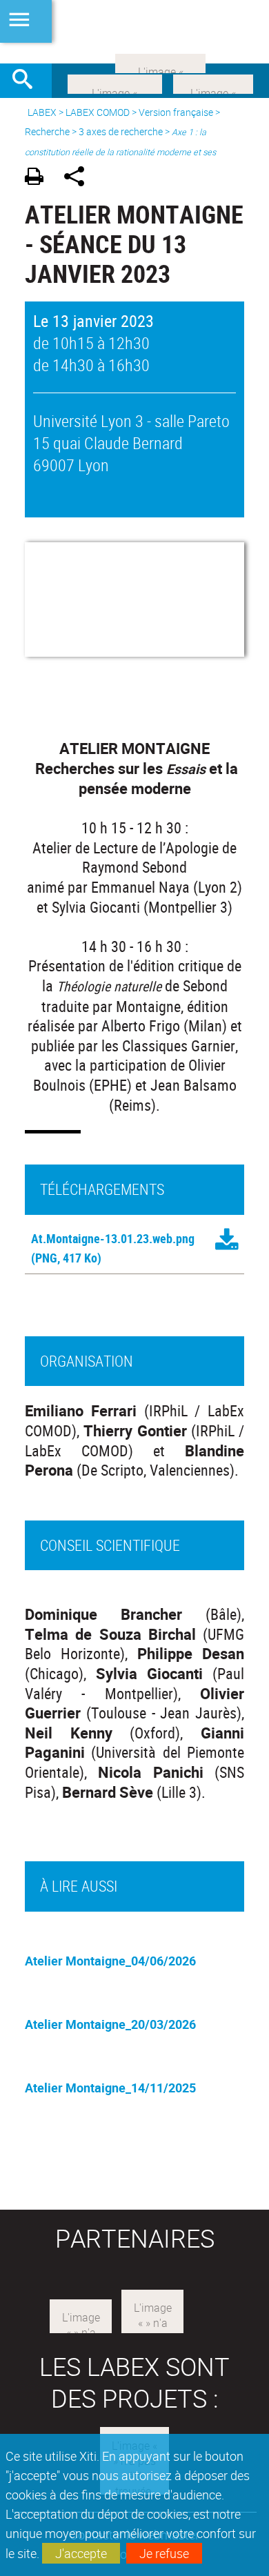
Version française (176, 112)
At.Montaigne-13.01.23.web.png (113, 1238)
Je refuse (164, 2553)
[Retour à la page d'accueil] (134, 32)
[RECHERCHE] (28, 81)
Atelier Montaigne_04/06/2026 (110, 1961)
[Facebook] (115, 83)
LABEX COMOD (98, 112)
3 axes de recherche (121, 131)
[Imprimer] (39, 178)
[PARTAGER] (79, 178)
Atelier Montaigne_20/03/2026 (110, 2024)
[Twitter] (213, 83)
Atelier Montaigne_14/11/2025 (110, 2088)
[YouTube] (160, 62)
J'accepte (81, 2553)
